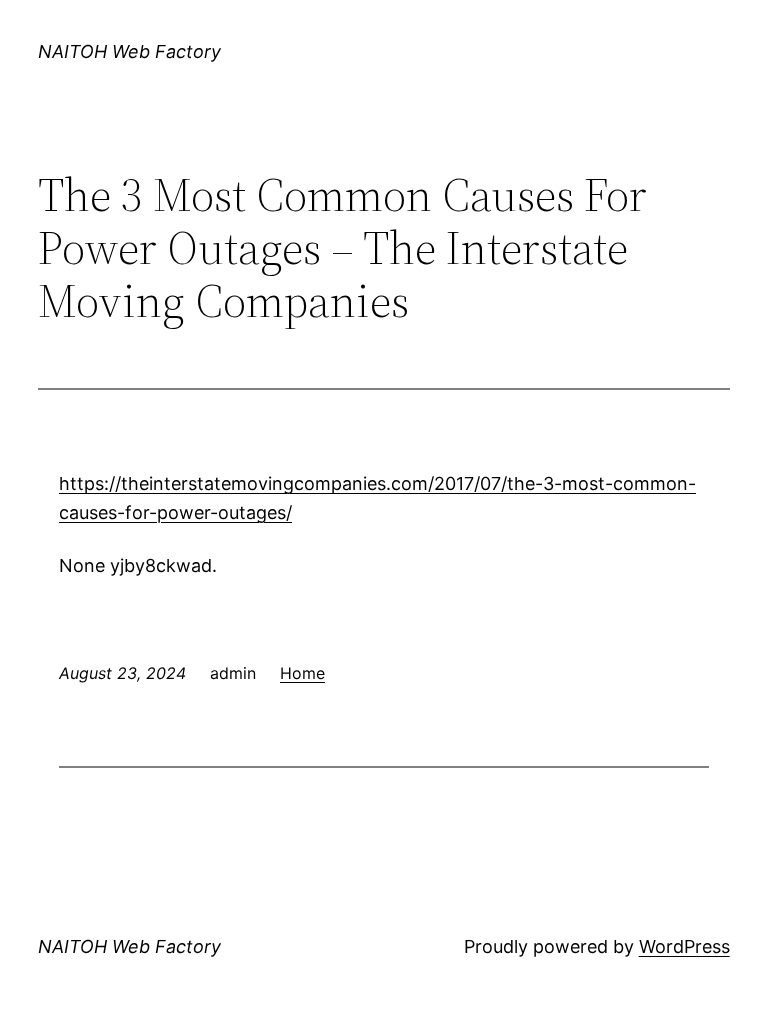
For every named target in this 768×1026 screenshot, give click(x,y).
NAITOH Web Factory (129, 51)
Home (302, 673)
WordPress (684, 946)
